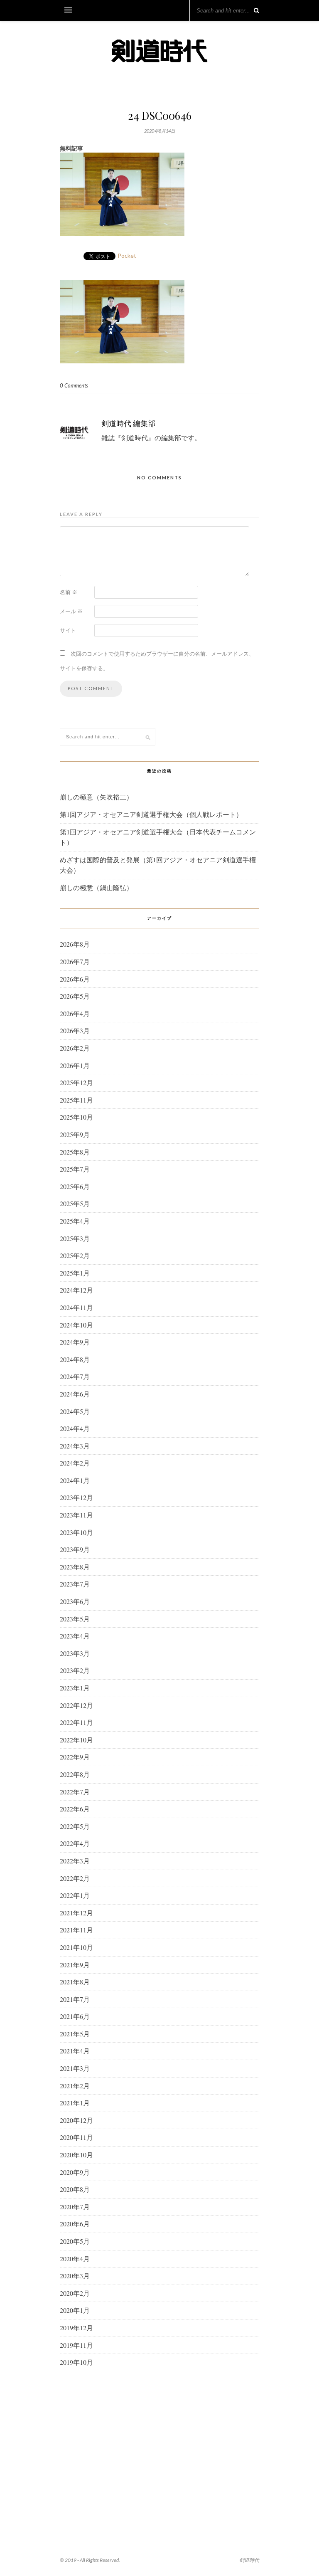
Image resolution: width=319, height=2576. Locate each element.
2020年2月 (75, 2293)
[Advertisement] (159, 2442)
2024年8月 (75, 1359)
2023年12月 (76, 1497)
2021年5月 (75, 2034)
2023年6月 (75, 1601)
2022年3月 (75, 1861)
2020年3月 (75, 2276)
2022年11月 (76, 1722)
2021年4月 (75, 2051)
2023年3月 (75, 1653)
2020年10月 (76, 2155)
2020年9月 (75, 2172)
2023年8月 (75, 1567)
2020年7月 (75, 2207)
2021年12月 (76, 1913)
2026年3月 (75, 1030)
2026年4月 (75, 1013)
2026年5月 (75, 996)
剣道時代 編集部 (128, 423)
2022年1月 (75, 1895)
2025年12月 (76, 1082)
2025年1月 (75, 1273)
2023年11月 (76, 1515)
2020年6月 (75, 2224)
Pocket (127, 255)
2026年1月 (75, 1065)
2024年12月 (76, 1290)
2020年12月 (76, 2120)
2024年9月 (75, 1342)
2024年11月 (76, 1307)
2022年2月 (75, 1878)
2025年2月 (75, 1255)
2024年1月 (75, 1480)
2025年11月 (76, 1100)
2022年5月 (75, 1826)
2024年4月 (75, 1428)
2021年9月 (75, 1965)
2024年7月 (75, 1376)
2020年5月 (75, 2241)
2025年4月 (75, 1221)
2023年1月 (75, 1688)
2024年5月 (75, 1411)
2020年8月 (75, 2189)
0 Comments (74, 385)
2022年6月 (75, 1809)
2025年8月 (75, 1152)
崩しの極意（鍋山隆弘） (96, 887)
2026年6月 (75, 979)
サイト (68, 630)
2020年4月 (75, 2259)
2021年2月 (75, 2086)
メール (71, 611)
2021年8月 (75, 1982)
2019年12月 (76, 2328)
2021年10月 (76, 1947)
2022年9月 (75, 1757)
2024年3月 (75, 1446)
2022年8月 (75, 1774)
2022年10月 (76, 1740)
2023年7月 (75, 1584)
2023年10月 (76, 1532)
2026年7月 (75, 961)
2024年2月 (75, 1463)
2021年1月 (75, 2103)
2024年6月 (75, 1394)
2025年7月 (75, 1169)
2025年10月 (76, 1117)
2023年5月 (75, 1619)
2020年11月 (76, 2137)
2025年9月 (75, 1134)
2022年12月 (76, 1705)
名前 (69, 592)
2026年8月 (75, 944)
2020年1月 (75, 2310)
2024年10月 (76, 1325)
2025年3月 (75, 1238)
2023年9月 (75, 1549)
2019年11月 (76, 2345)
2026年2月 (75, 1048)
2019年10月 (76, 2362)
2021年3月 (75, 2068)
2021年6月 (75, 2016)
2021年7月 (75, 1999)
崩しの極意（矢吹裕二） (96, 797)
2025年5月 (75, 1203)
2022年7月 (75, 1792)
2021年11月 (76, 1930)
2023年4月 (75, 1636)
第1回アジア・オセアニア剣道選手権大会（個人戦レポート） (151, 814)
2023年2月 (75, 1670)
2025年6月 (75, 1186)
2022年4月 (75, 1843)
